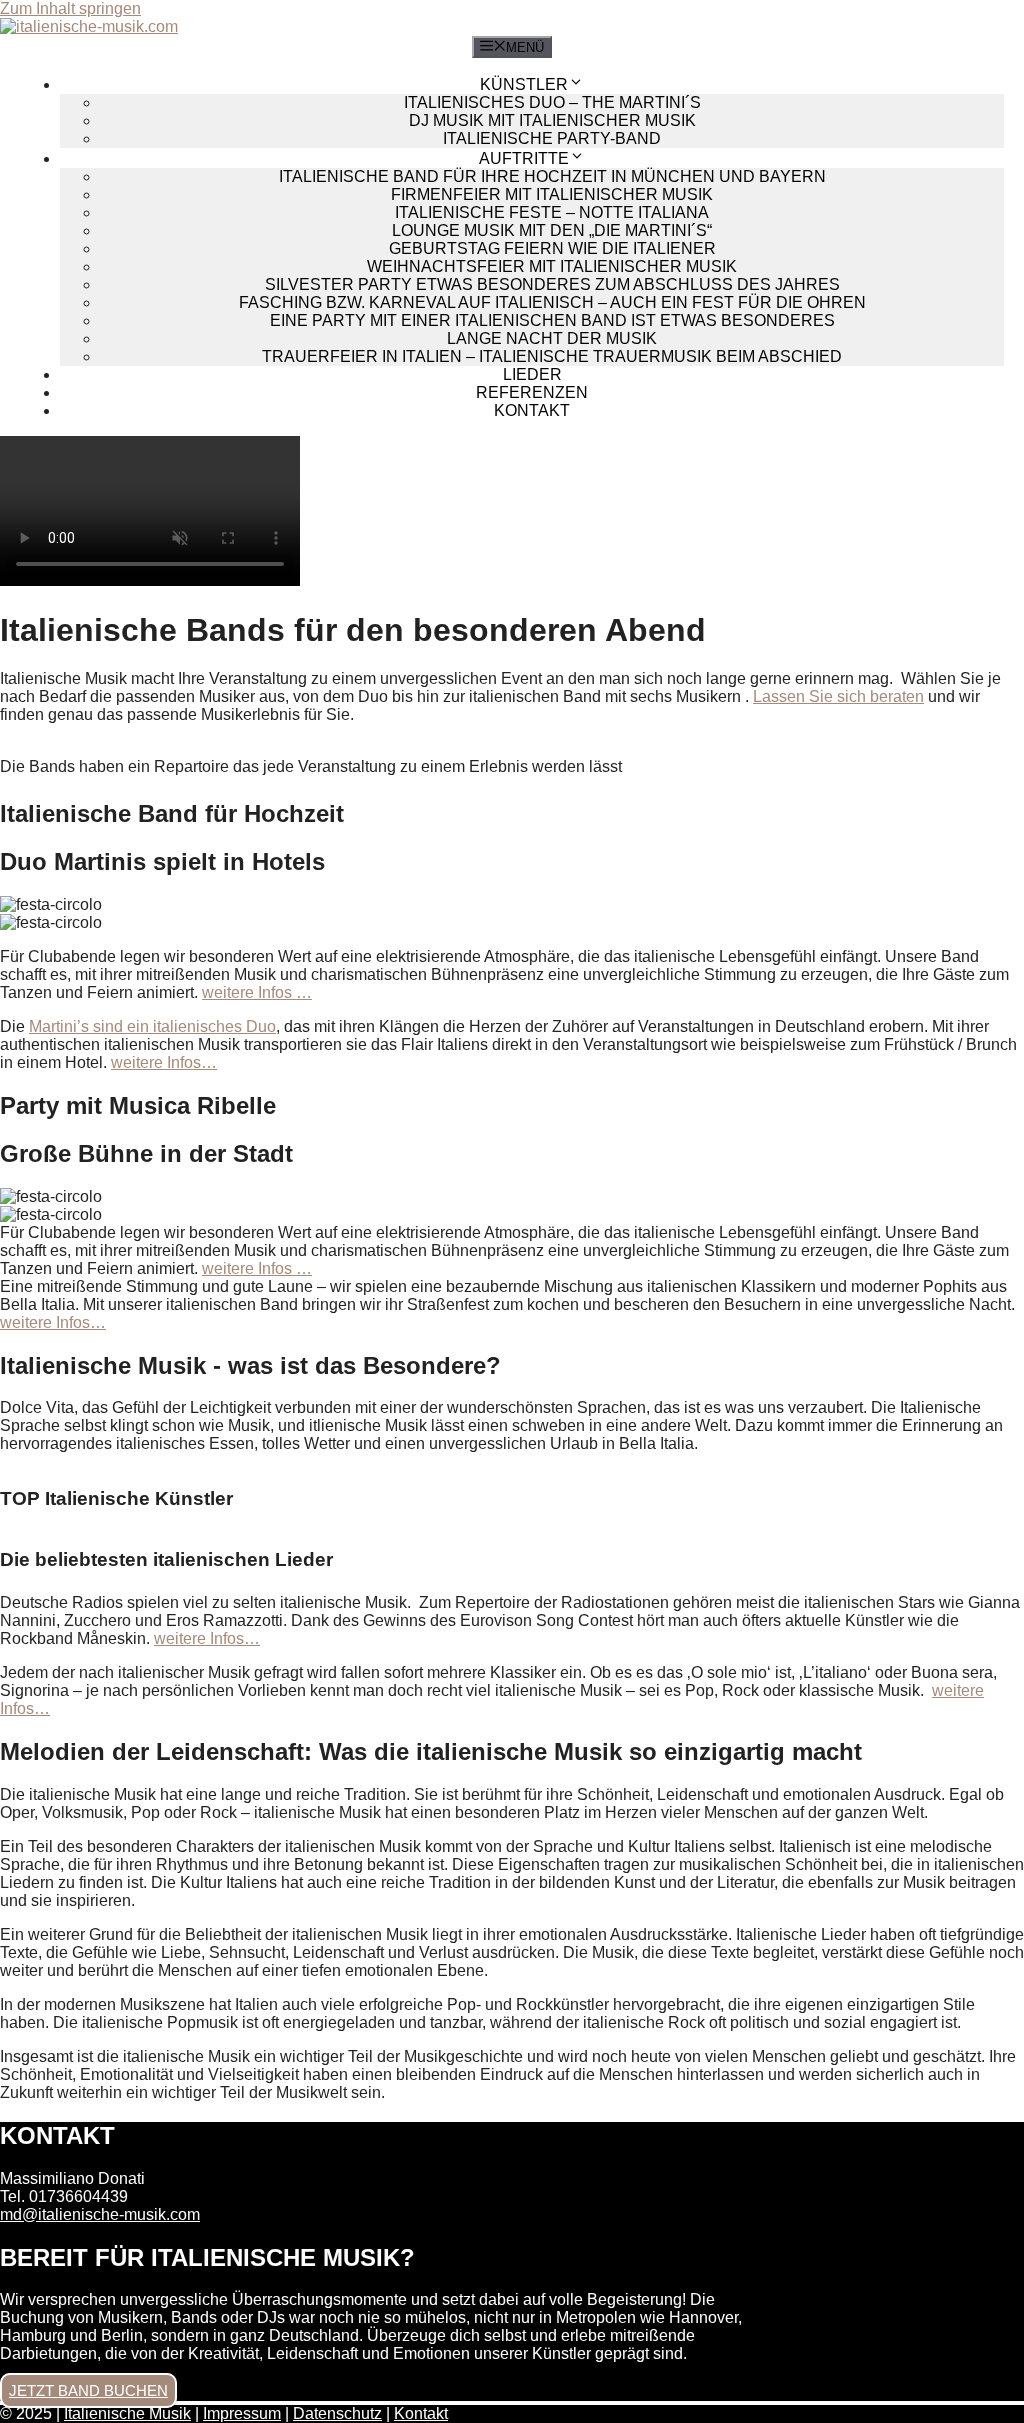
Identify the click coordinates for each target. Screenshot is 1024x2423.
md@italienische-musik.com (100, 2214)
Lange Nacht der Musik (552, 338)
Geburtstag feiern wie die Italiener (552, 248)
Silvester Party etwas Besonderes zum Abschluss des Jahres (552, 284)
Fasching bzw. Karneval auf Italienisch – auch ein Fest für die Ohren (552, 302)
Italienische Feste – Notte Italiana (552, 212)
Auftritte (524, 158)
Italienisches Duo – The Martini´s (552, 102)
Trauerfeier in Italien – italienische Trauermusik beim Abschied (552, 356)
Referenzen (532, 392)
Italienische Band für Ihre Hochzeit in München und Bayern (552, 176)
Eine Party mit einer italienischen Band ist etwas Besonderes (552, 320)
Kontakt (532, 410)
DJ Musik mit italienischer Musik (552, 120)
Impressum (242, 2413)
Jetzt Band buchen (88, 2390)
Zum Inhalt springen (70, 8)
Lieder (532, 374)
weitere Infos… (164, 1062)
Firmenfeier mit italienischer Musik (552, 194)
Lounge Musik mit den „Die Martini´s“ (552, 230)
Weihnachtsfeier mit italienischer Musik (552, 266)
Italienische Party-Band (552, 138)
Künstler (524, 84)
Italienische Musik (127, 2413)
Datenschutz (337, 2413)
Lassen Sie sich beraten (838, 696)
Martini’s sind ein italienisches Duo (152, 1026)
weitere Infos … (257, 992)
